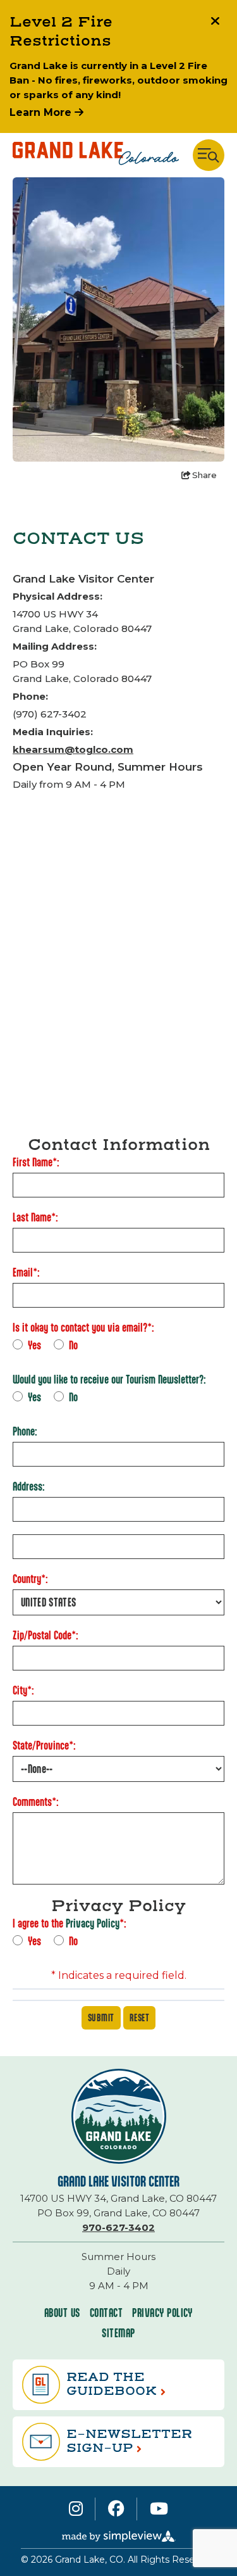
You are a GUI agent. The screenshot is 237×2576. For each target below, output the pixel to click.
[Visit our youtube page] (159, 2509)
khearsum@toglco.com (73, 749)
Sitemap (118, 2333)
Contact (106, 2313)
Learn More (42, 112)
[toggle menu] (209, 155)
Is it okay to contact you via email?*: (83, 1328)
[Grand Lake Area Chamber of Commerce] (96, 155)
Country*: (30, 1579)
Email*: (26, 1272)
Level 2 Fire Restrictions (61, 32)
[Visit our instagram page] (76, 2509)
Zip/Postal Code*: (46, 1635)
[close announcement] (215, 22)
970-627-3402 (118, 2227)
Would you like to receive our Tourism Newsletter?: (109, 1380)
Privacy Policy (93, 1923)
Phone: (25, 1431)
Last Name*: (35, 1217)
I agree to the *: (70, 1923)
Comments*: (36, 1802)
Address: (29, 1487)
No (73, 1345)
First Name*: (36, 1162)
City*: (23, 1690)
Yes (34, 1345)
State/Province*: (44, 1746)
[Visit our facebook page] (116, 2509)
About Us (62, 2313)
